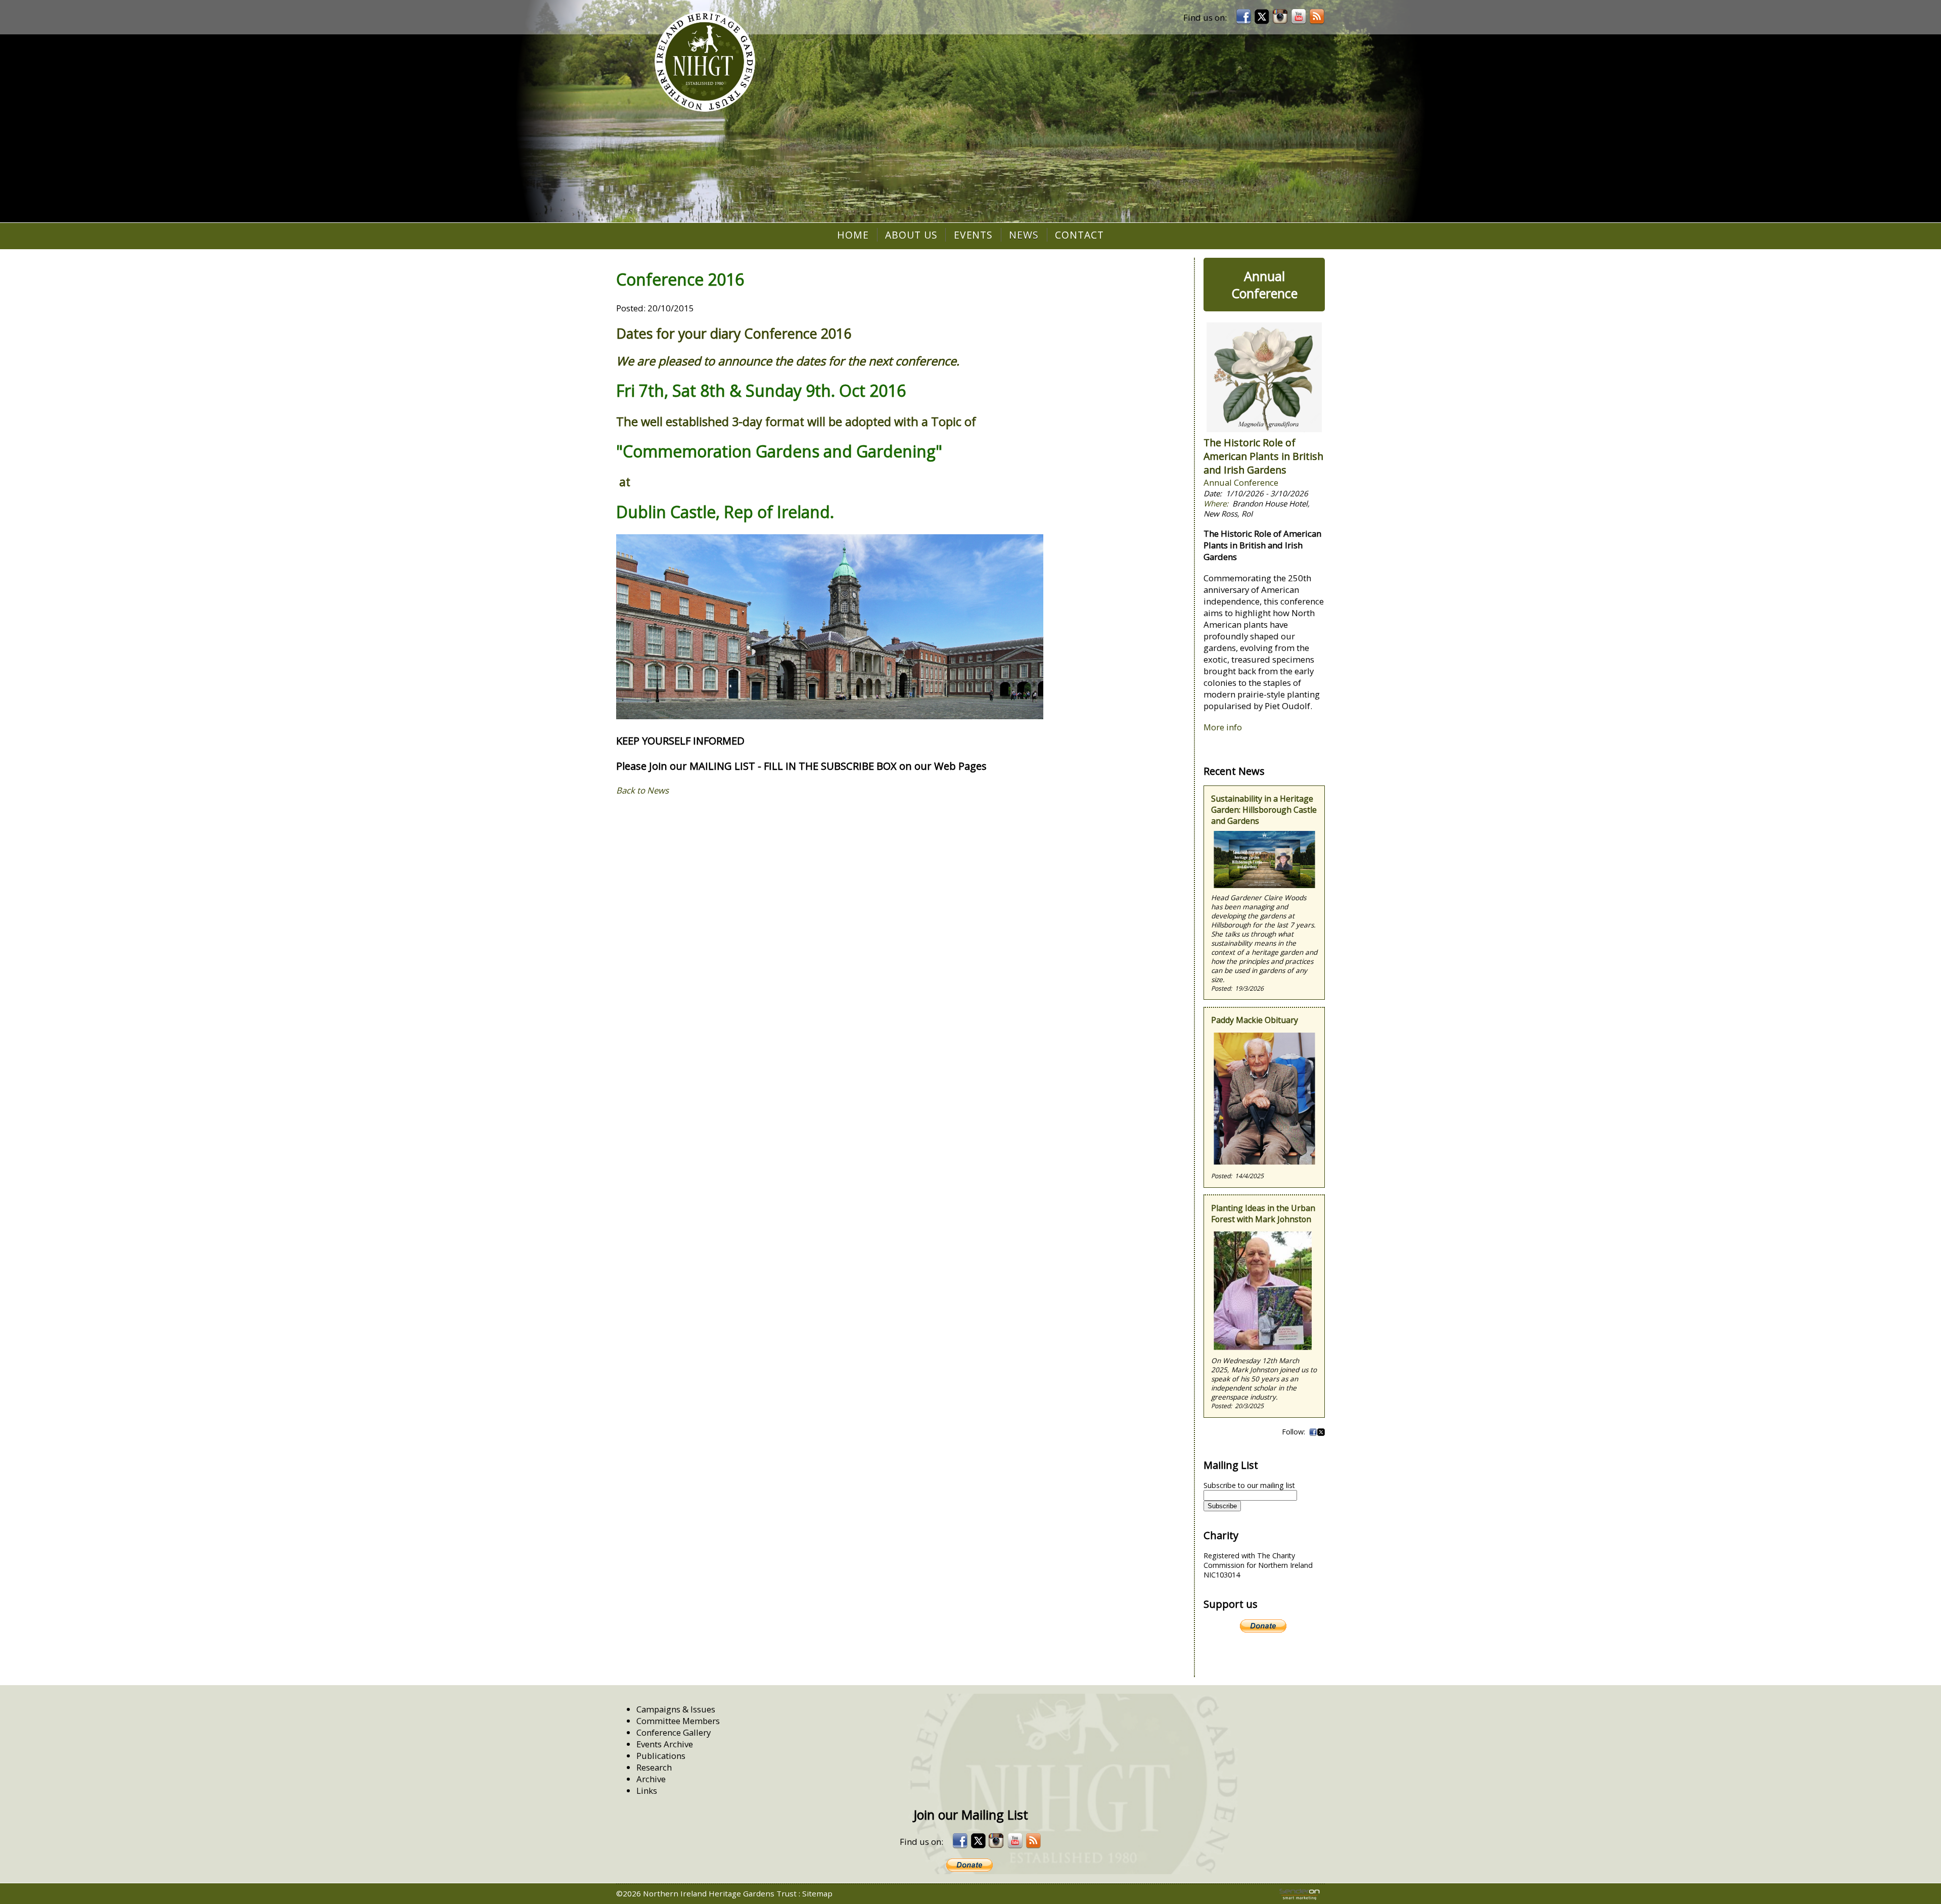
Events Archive (665, 1744)
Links (647, 1791)
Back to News (642, 790)
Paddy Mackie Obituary (1255, 1020)
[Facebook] (1243, 17)
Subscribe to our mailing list (1249, 1485)
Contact (1079, 235)
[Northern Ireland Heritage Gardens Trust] (705, 62)
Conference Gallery (674, 1732)
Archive (651, 1779)
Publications (661, 1756)
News (1024, 235)
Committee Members (678, 1721)
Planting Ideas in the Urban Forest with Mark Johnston (1263, 1214)
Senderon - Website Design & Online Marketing (1300, 1894)
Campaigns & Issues (676, 1709)
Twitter (1321, 1432)
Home (853, 235)
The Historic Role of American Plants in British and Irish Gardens (1263, 456)
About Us (911, 235)
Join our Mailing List (971, 1815)
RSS (1317, 17)
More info (1223, 727)
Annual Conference (1264, 285)
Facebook (1313, 1432)
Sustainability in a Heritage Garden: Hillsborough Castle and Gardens (1264, 810)
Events (974, 235)
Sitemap (817, 1893)
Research (654, 1767)
